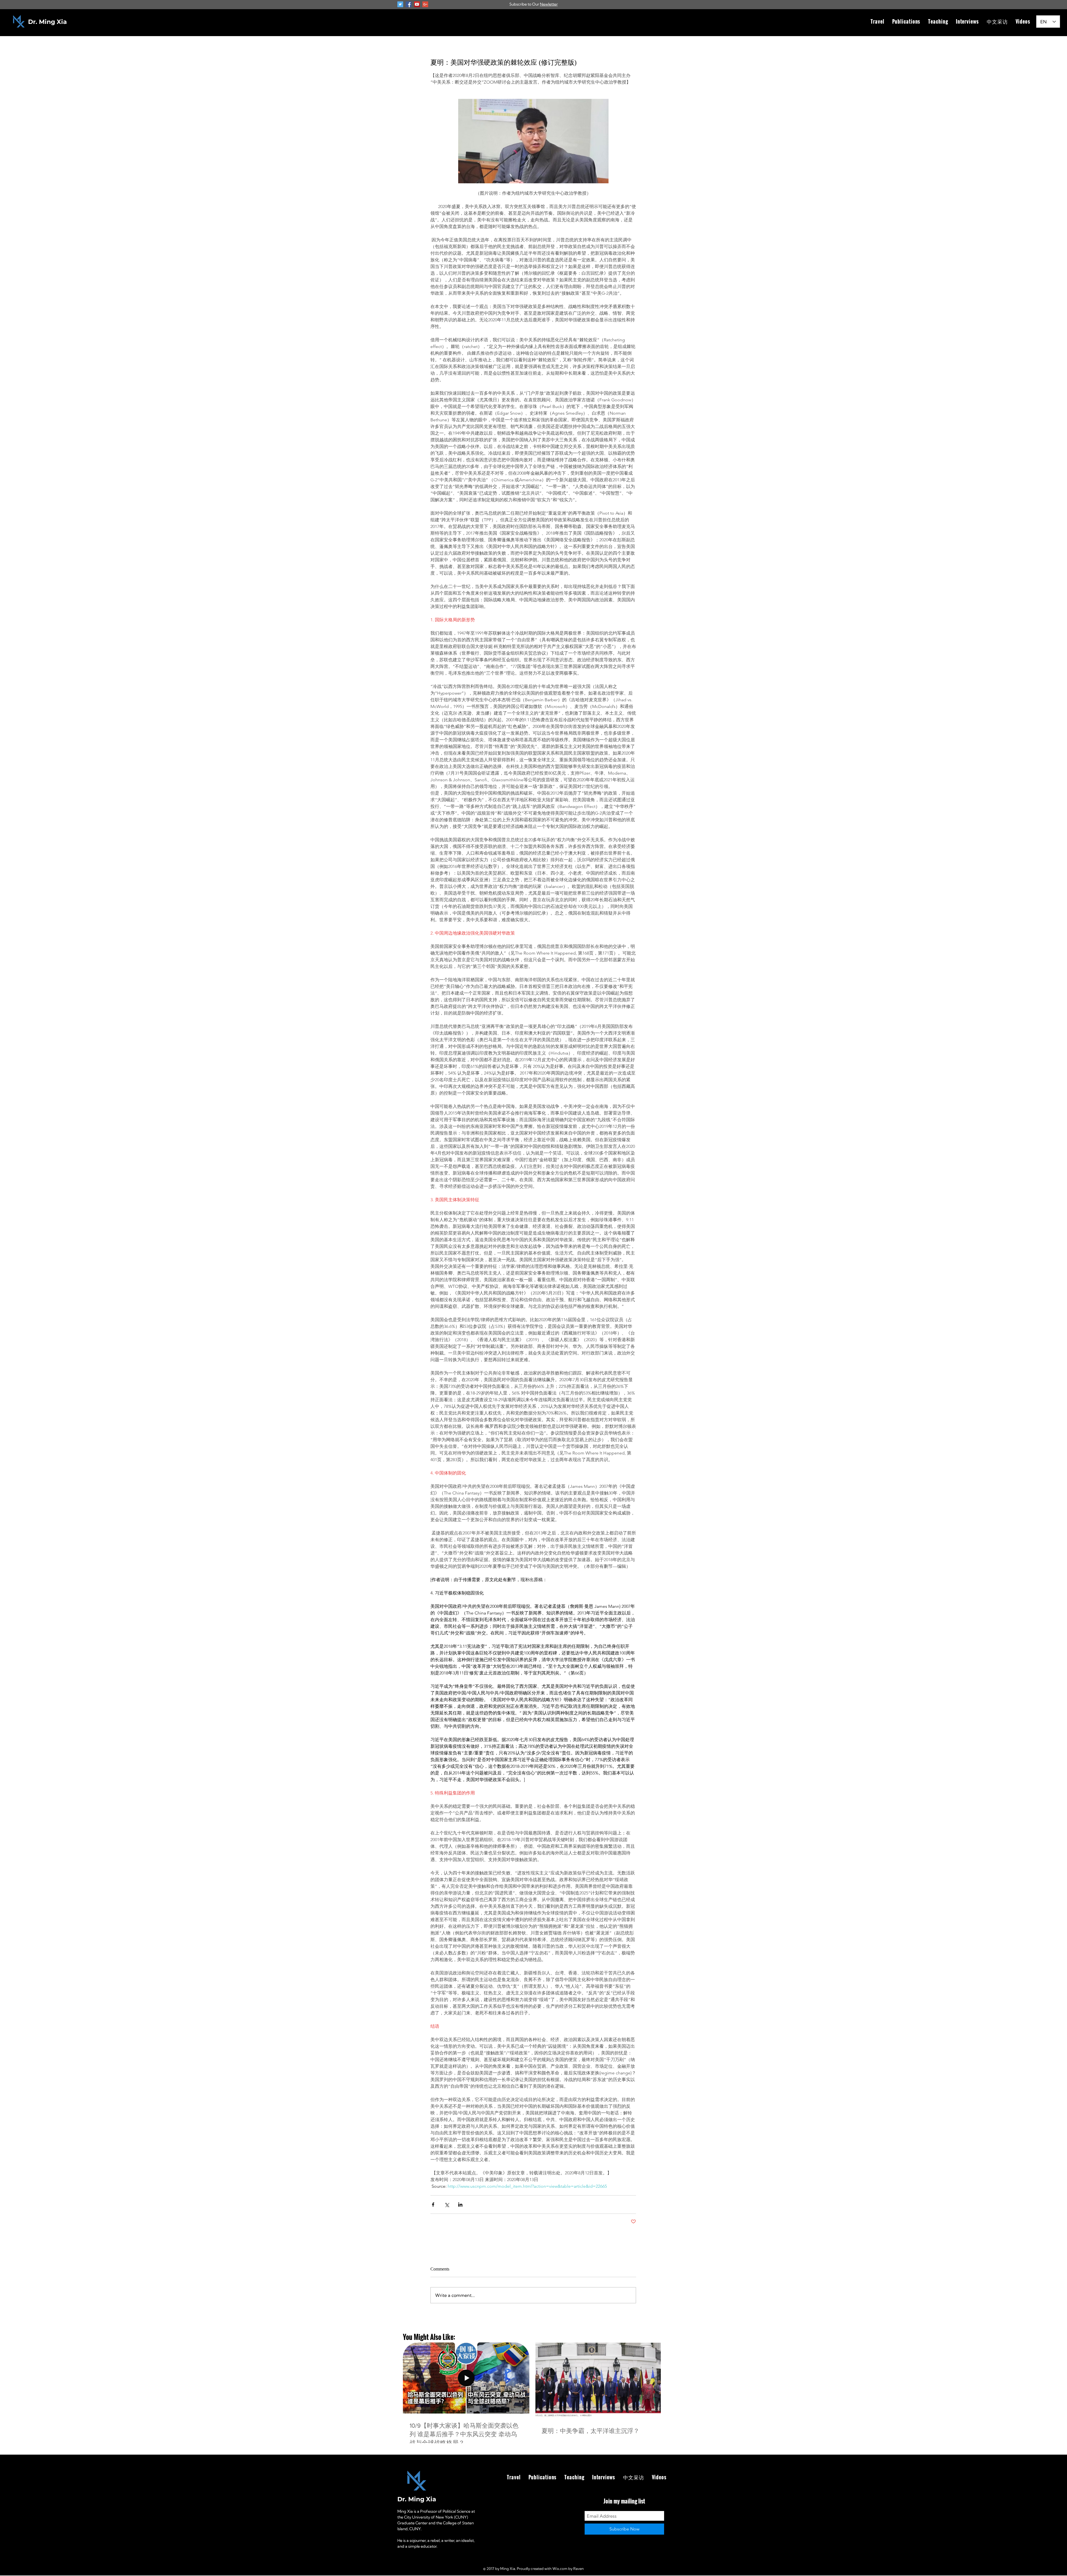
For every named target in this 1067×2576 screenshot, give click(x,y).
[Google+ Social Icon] (425, 4)
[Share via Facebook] (433, 2205)
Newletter (549, 4)
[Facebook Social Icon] (409, 4)
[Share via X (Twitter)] (447, 2205)
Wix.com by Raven (568, 2569)
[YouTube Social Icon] (417, 4)
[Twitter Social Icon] (400, 4)
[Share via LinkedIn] (460, 2205)
